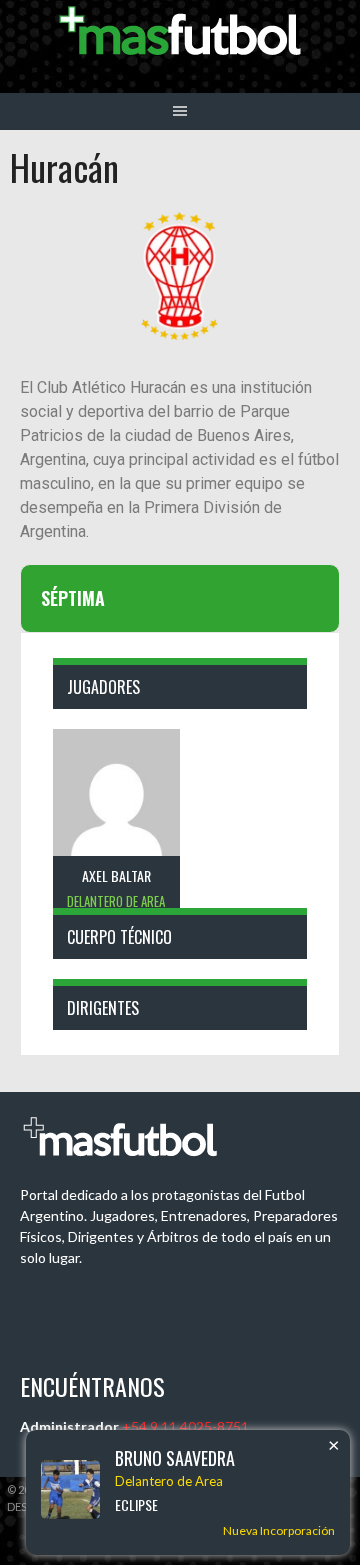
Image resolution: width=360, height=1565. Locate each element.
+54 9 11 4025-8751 (185, 1426)
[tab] (180, 598)
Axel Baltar (116, 875)
